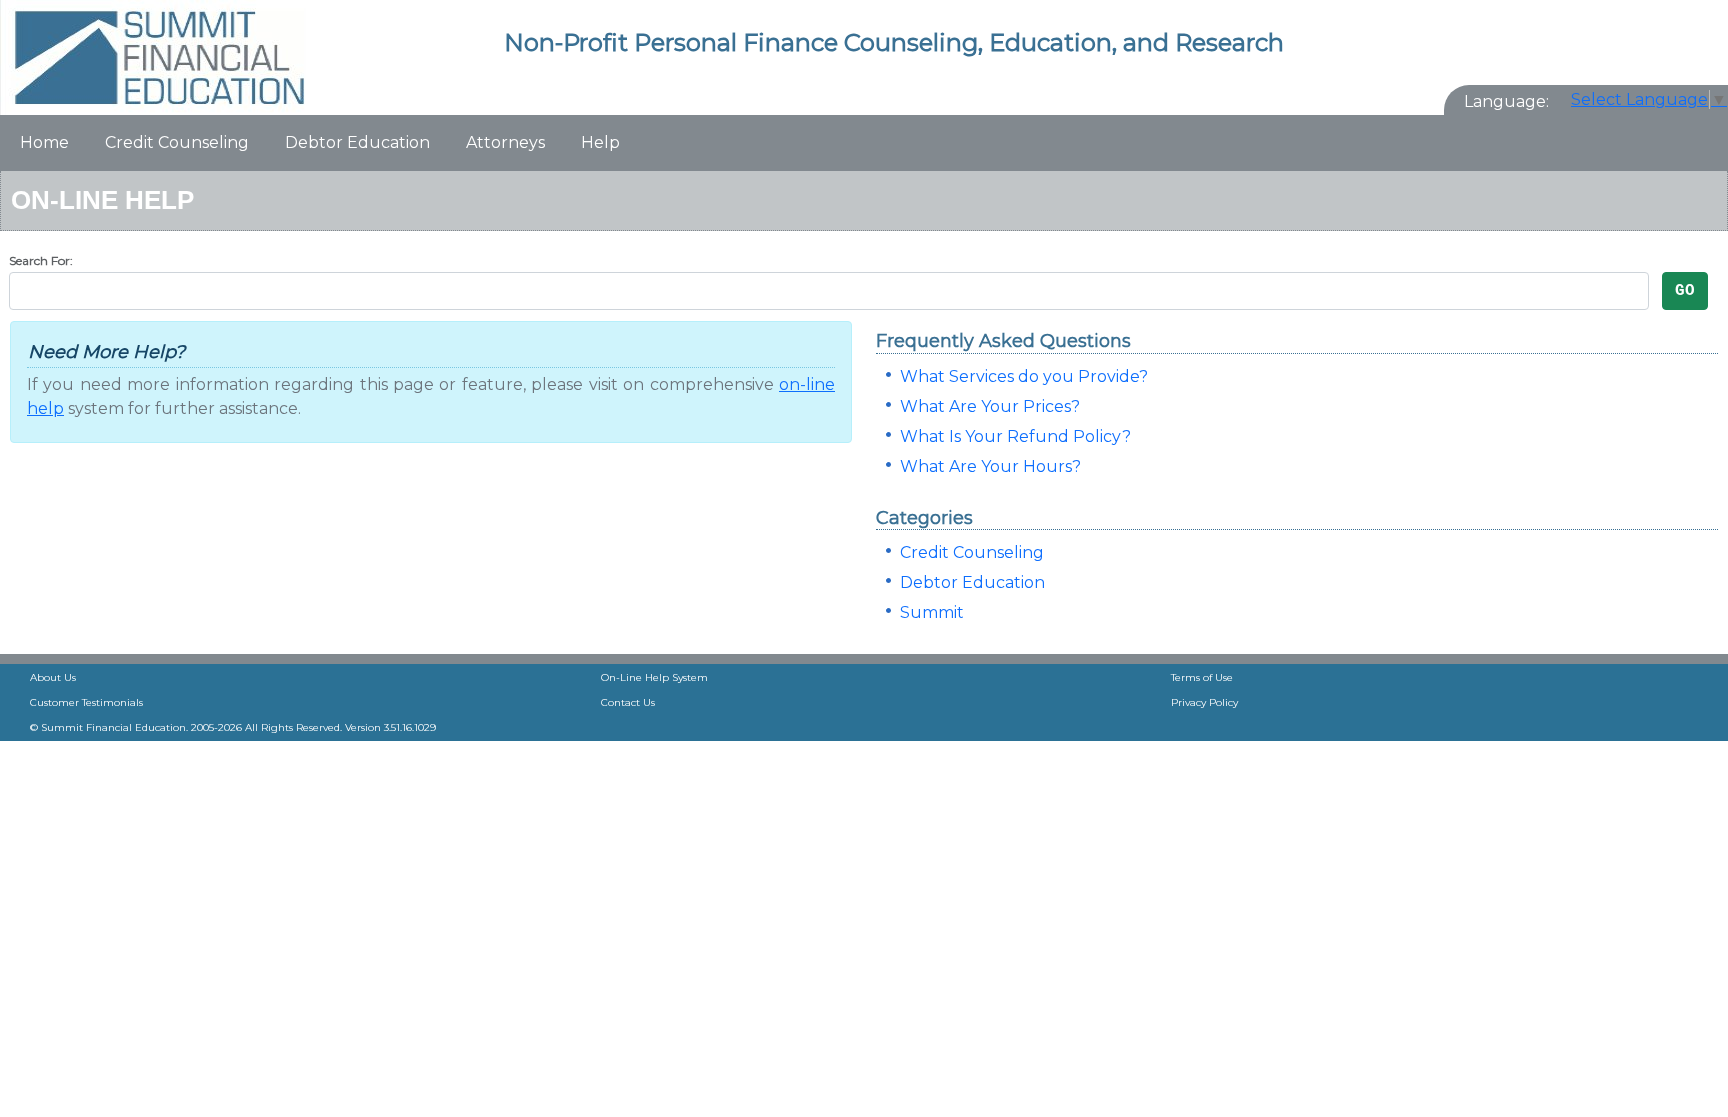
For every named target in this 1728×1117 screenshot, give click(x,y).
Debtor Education (357, 142)
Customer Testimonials (86, 702)
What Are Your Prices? (990, 406)
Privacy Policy (1204, 702)
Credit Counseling (177, 142)
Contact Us (628, 702)
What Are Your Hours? (990, 466)
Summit (932, 612)
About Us (53, 677)
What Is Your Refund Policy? (1015, 436)
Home (44, 142)
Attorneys (505, 142)
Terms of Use (1202, 677)
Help (600, 142)
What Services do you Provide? (1024, 376)
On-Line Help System (654, 677)
